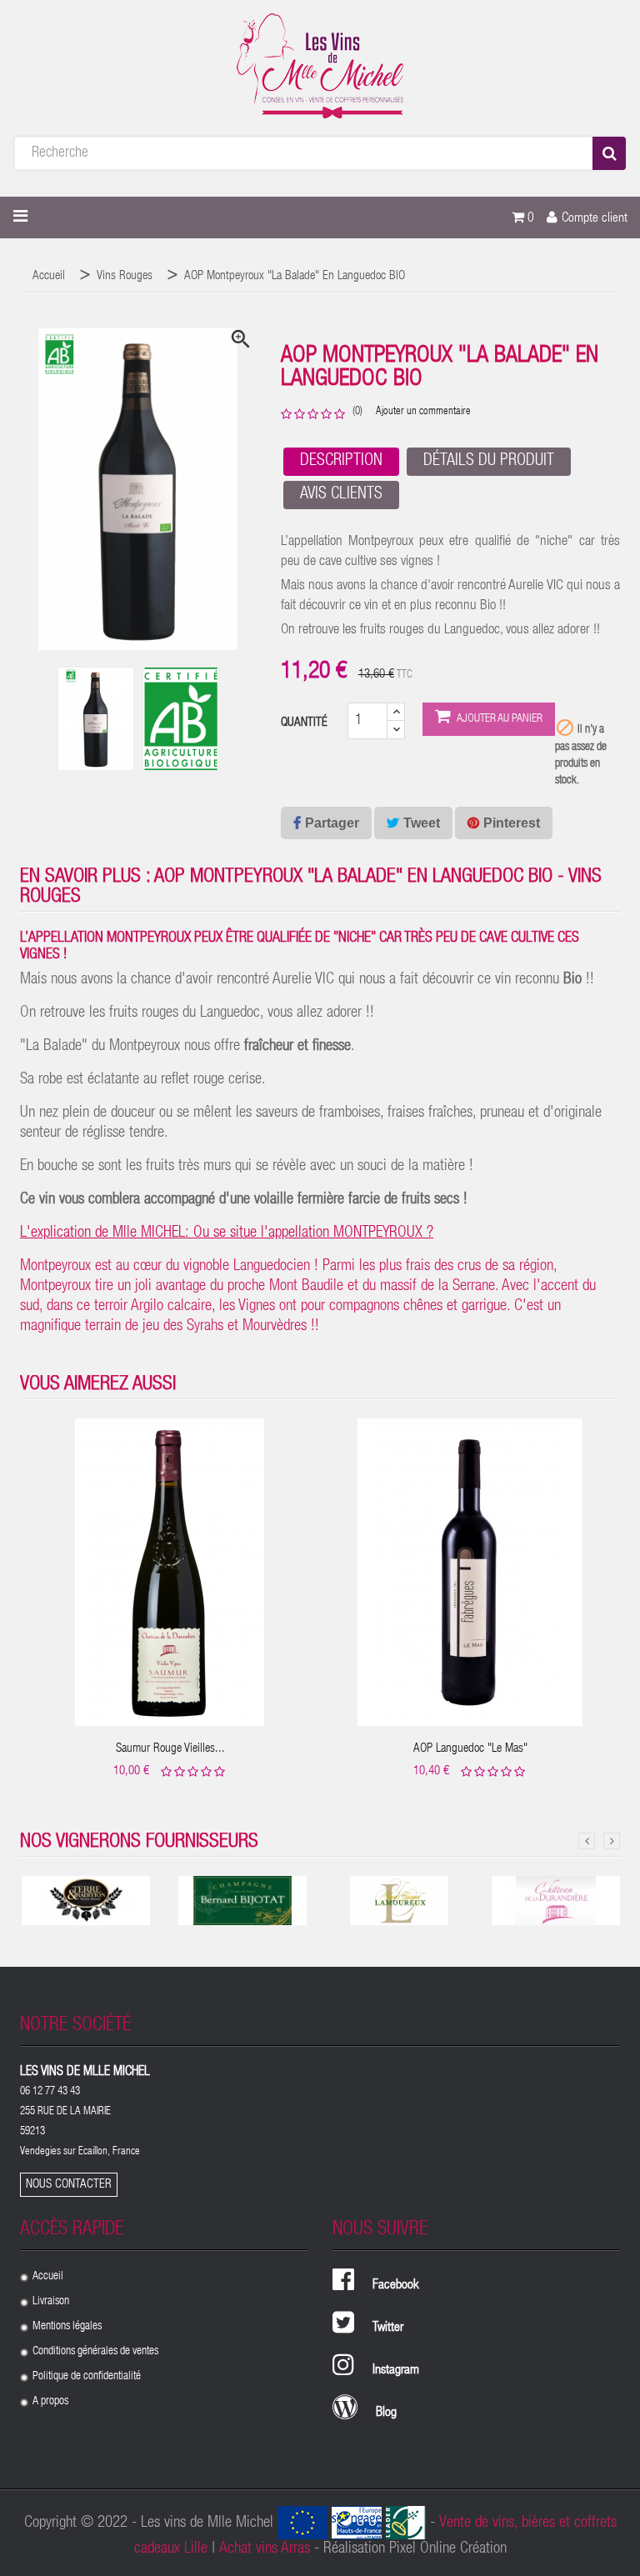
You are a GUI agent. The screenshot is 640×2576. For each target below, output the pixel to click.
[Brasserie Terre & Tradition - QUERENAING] (86, 1901)
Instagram (396, 2371)
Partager (332, 823)
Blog (386, 2413)
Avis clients (341, 495)
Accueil (48, 2277)
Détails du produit (489, 462)
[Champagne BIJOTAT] (242, 1901)
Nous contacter (69, 2185)
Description (341, 462)
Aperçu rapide (170, 1560)
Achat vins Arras (265, 2549)
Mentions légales (67, 2327)
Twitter (388, 2328)
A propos (50, 2402)
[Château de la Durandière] (556, 1901)
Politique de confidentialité (87, 2377)
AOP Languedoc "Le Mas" (470, 1749)
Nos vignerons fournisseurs (139, 1843)
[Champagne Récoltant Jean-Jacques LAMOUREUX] (399, 1901)
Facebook (396, 2286)
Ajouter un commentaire (423, 412)
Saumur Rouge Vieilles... (170, 1749)
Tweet (422, 823)
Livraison (51, 2302)
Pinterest (512, 823)
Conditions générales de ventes (95, 2352)
